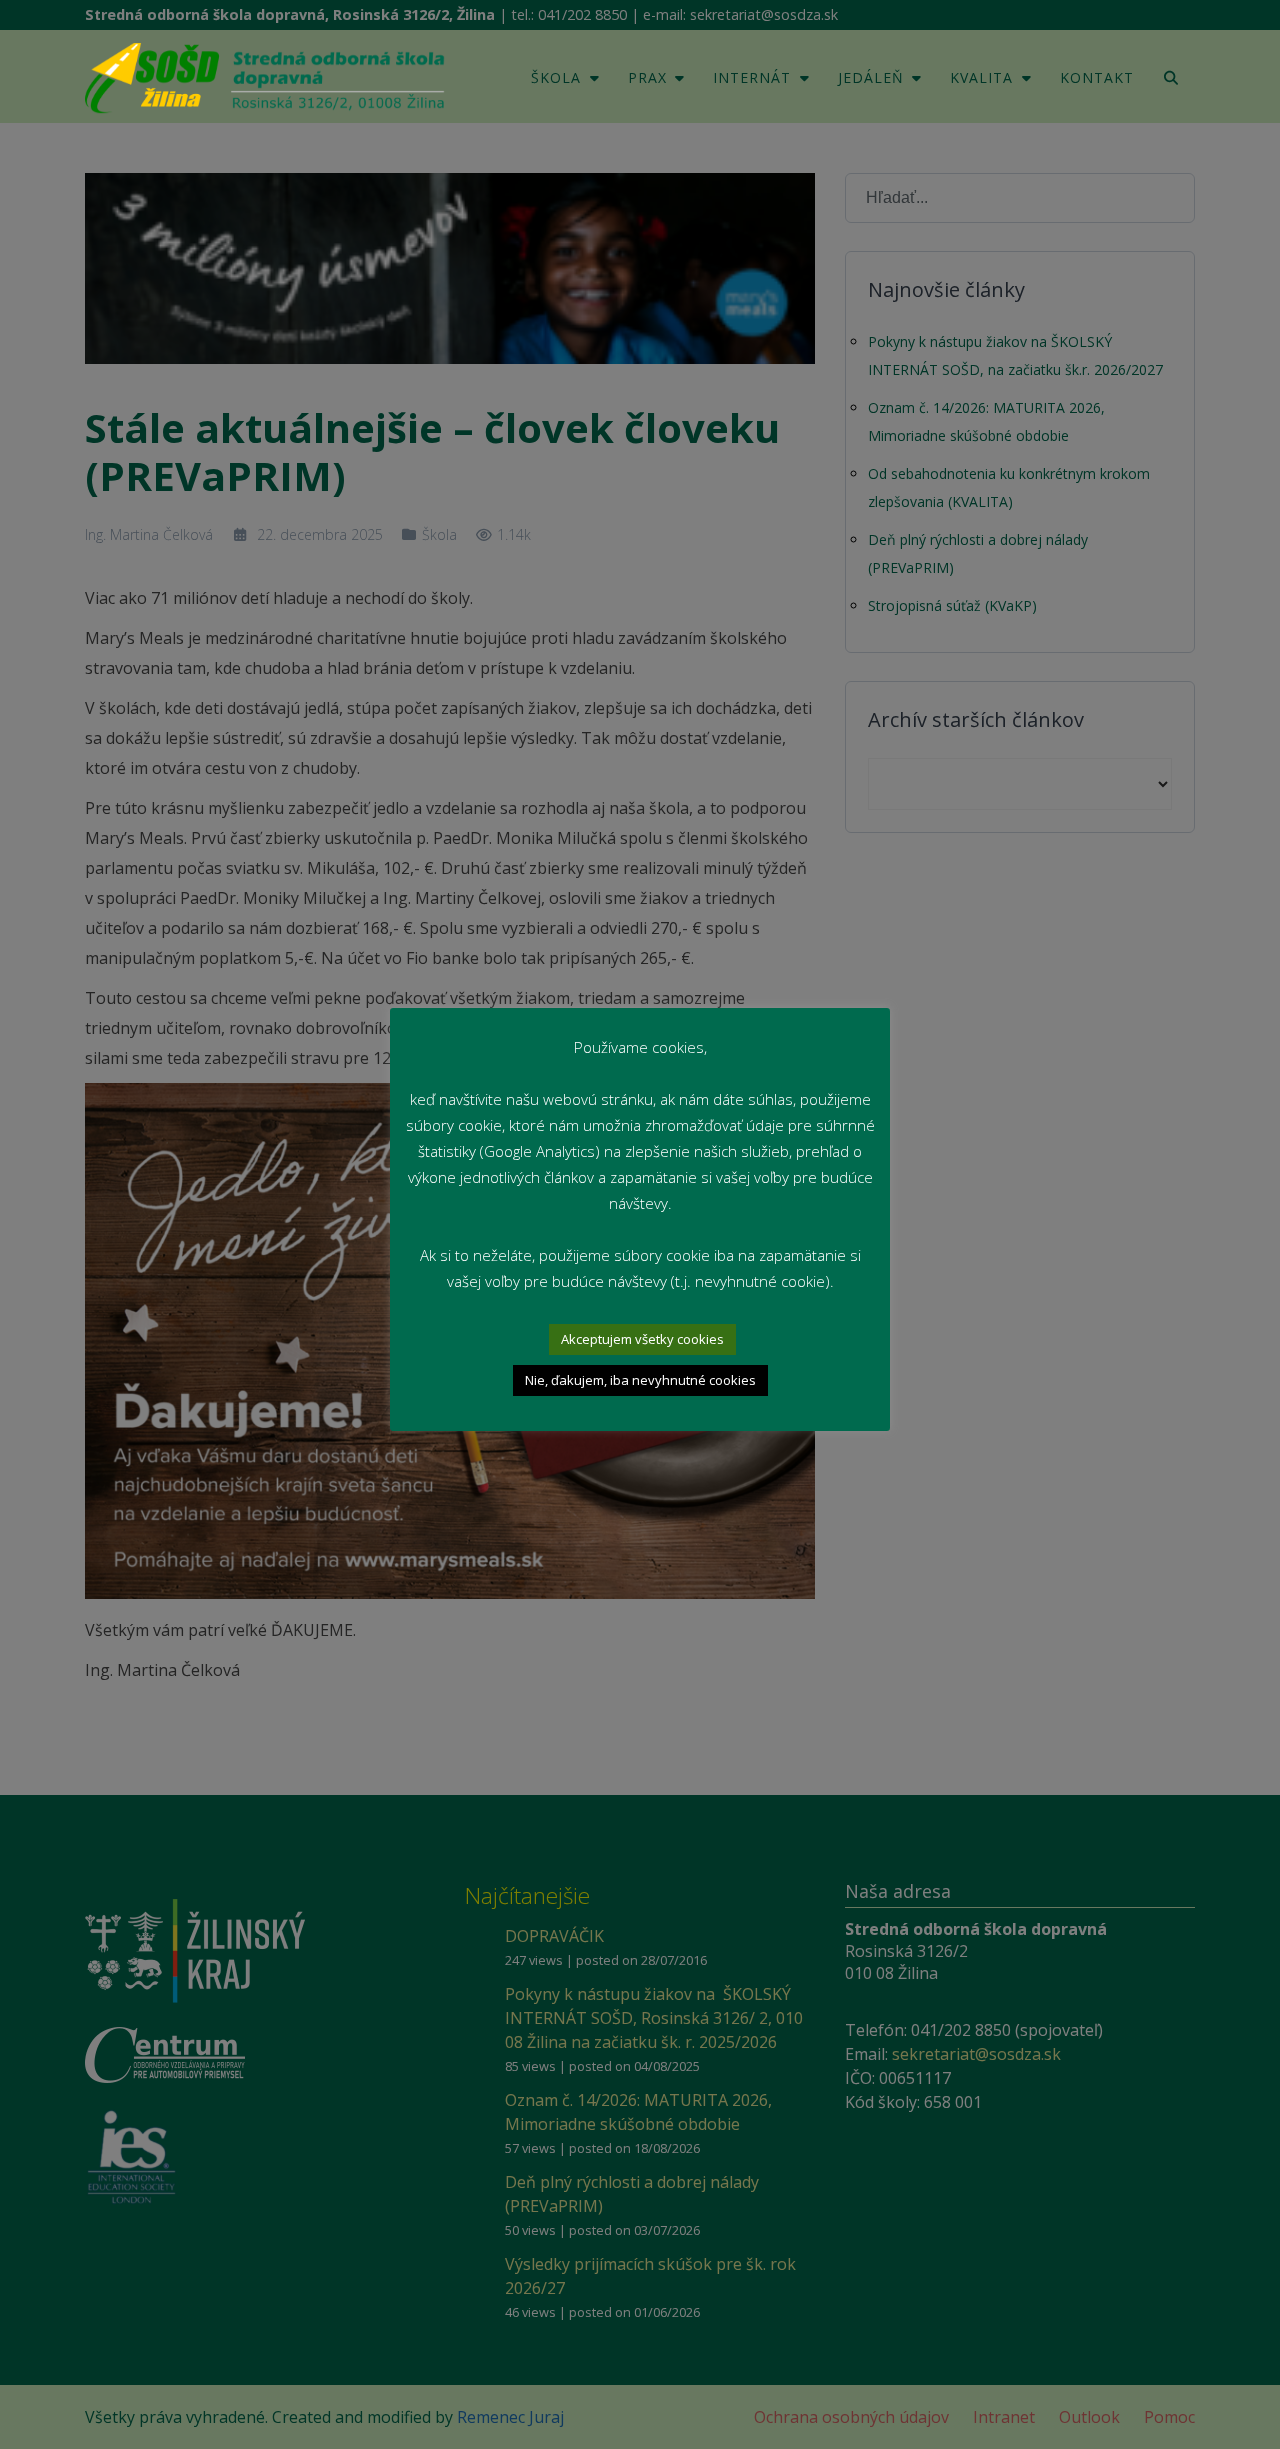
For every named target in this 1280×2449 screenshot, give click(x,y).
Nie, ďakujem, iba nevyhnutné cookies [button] (640, 1380)
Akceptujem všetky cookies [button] (642, 1339)
